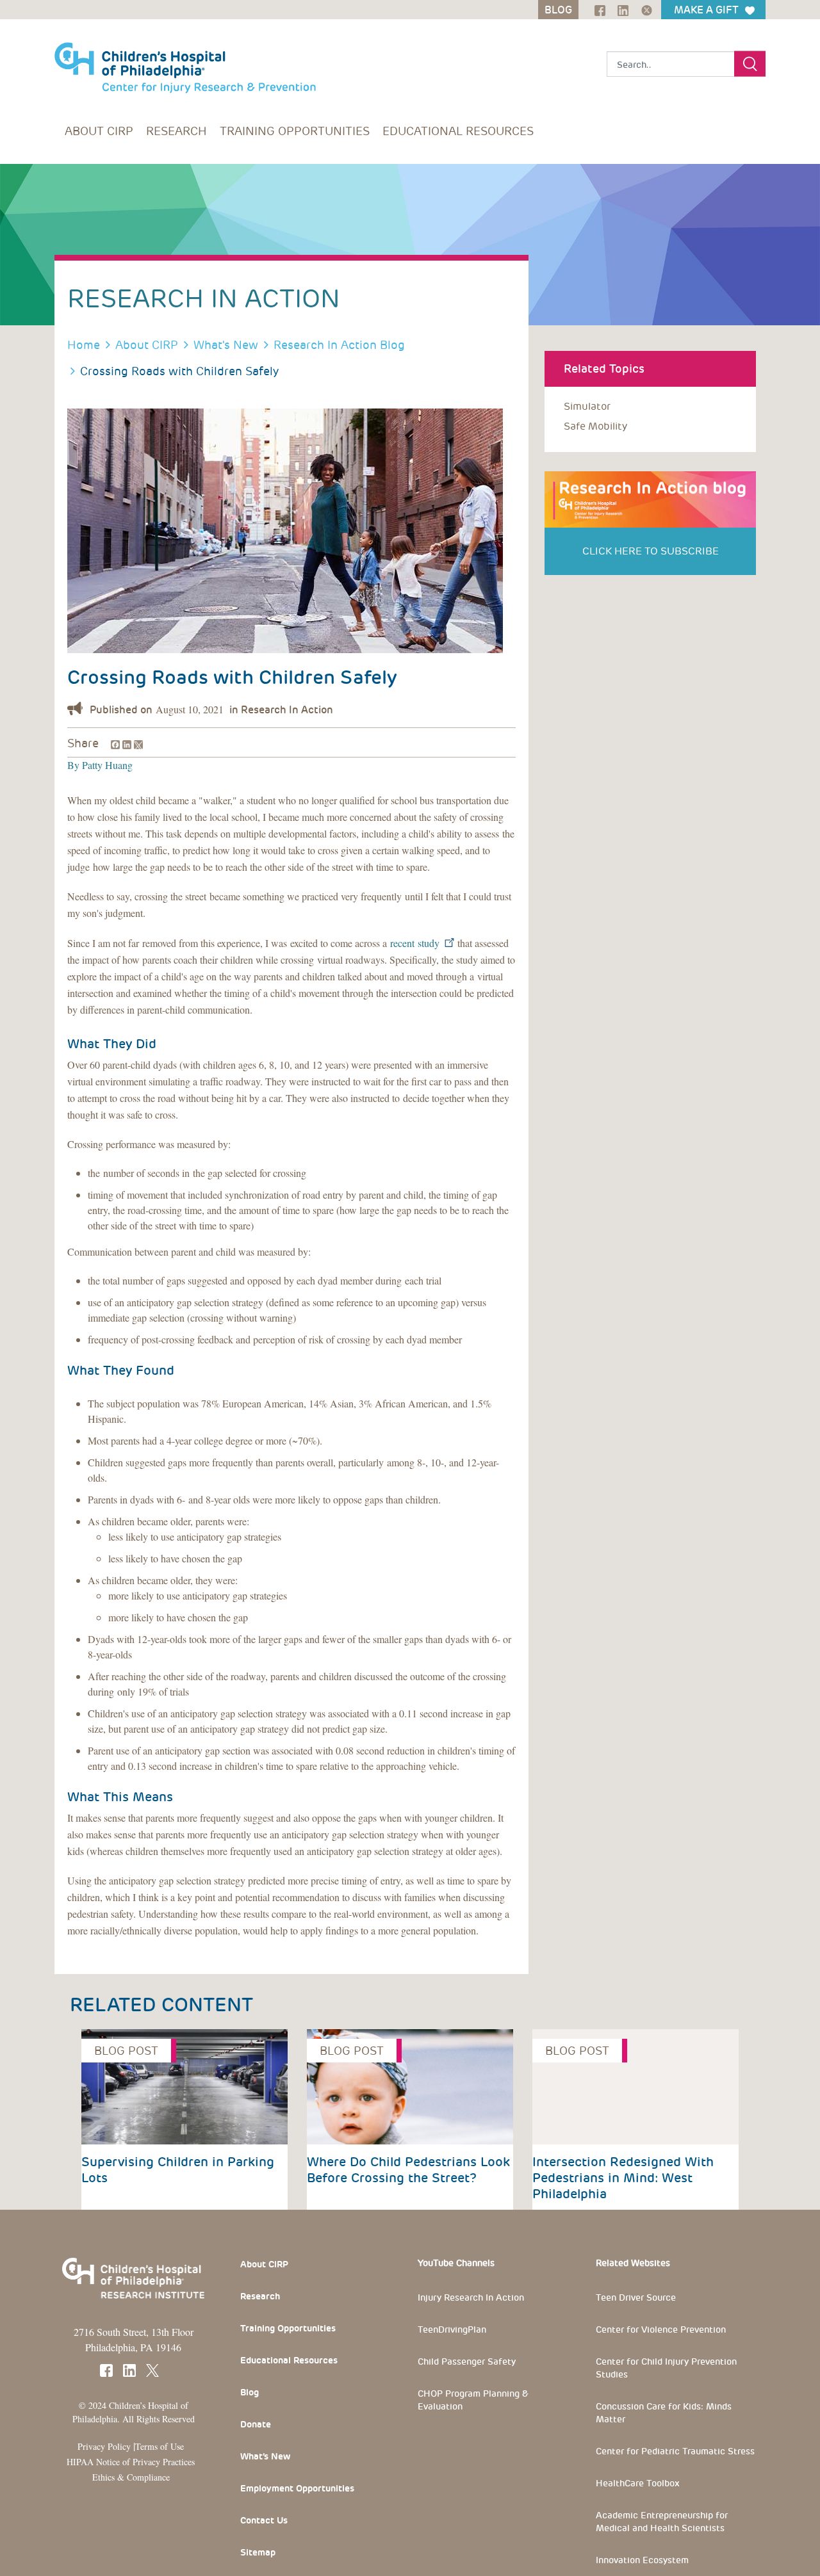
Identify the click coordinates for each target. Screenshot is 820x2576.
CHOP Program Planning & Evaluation (473, 2400)
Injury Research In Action (471, 2297)
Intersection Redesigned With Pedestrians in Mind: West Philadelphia (623, 2178)
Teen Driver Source (636, 2297)
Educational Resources (458, 131)
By (73, 765)
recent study (416, 943)
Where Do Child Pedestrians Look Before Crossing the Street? (408, 2170)
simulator (587, 406)
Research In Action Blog (339, 345)
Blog (250, 2392)
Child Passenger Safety (467, 2361)
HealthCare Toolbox (638, 2483)
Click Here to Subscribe (651, 551)
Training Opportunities (295, 131)
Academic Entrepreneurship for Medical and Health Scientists (662, 2522)
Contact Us (264, 2520)
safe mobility (595, 426)
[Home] (185, 61)
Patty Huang (106, 765)
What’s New (265, 2456)
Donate (256, 2424)
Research (176, 131)
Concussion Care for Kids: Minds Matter (664, 2413)
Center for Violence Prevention (661, 2329)
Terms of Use (160, 2446)
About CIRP (99, 131)
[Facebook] (114, 742)
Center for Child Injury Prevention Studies (666, 2368)
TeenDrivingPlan (452, 2329)
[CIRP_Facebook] (595, 9)
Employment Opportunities (297, 2488)
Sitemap (258, 2552)
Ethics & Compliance (131, 2477)
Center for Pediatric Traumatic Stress (675, 2451)
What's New (226, 345)
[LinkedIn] (126, 742)
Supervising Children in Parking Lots (178, 2170)
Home (84, 345)
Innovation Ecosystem (642, 2560)
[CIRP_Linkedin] (619, 9)
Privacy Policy (104, 2446)
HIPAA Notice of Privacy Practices (131, 2462)
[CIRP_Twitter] (642, 9)
